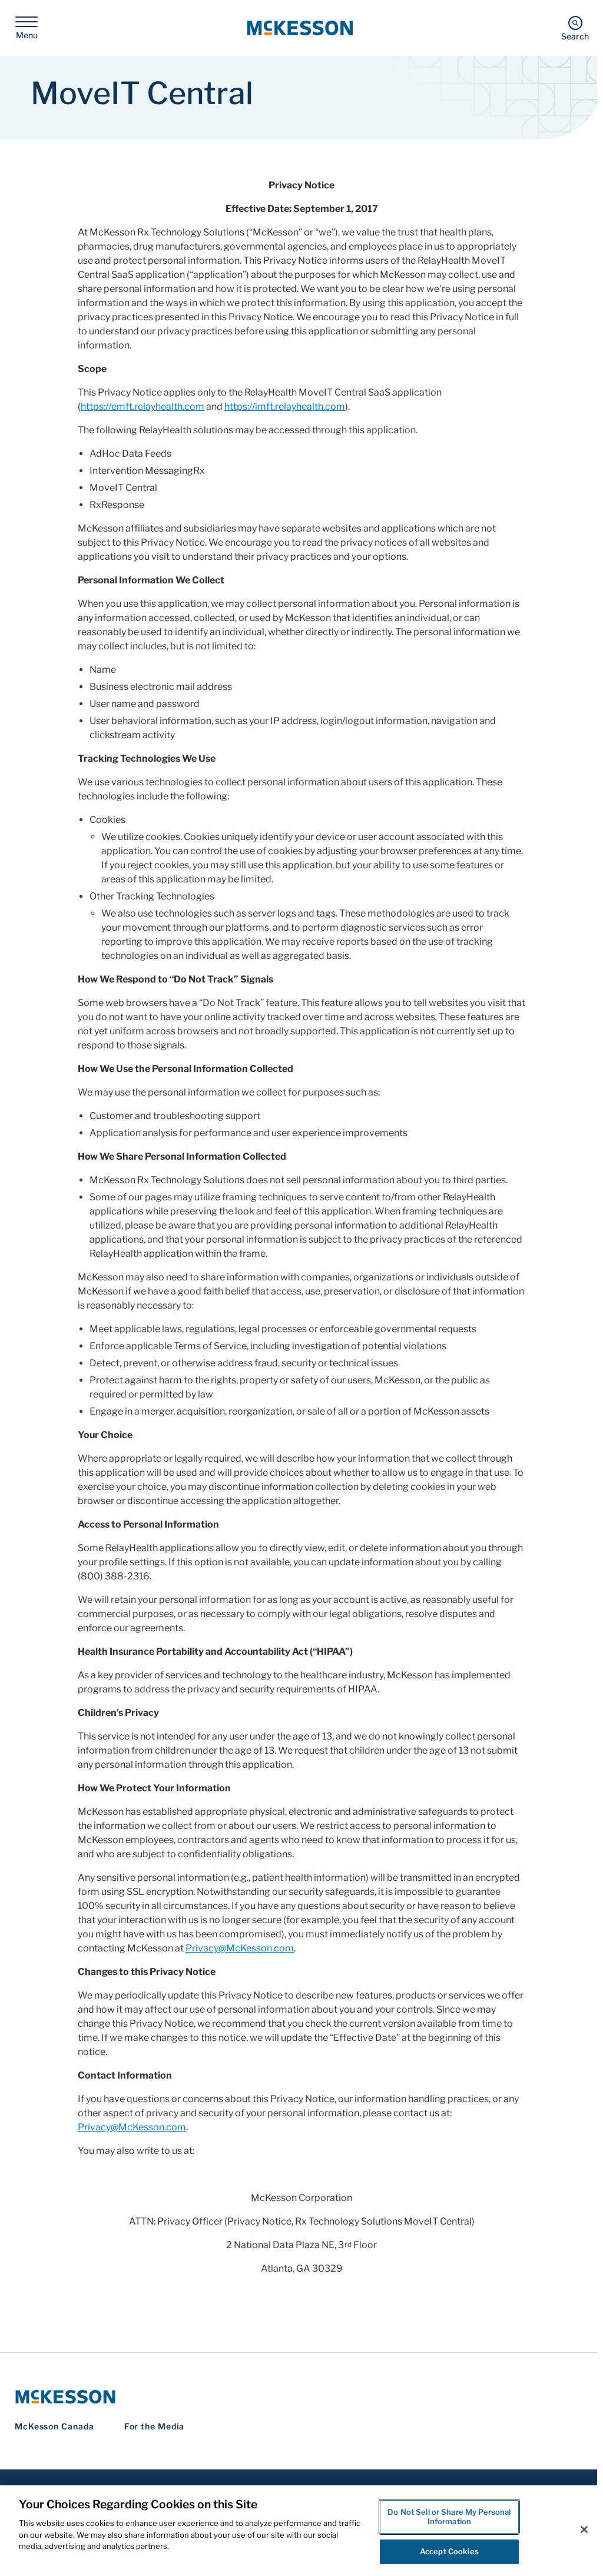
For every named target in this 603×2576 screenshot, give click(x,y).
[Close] (584, 2529)
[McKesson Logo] (301, 2397)
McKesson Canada (54, 2426)
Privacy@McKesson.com (240, 1948)
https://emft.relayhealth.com (143, 406)
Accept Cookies (449, 2551)
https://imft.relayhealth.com (285, 406)
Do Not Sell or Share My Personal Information (449, 2517)
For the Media (155, 2426)
